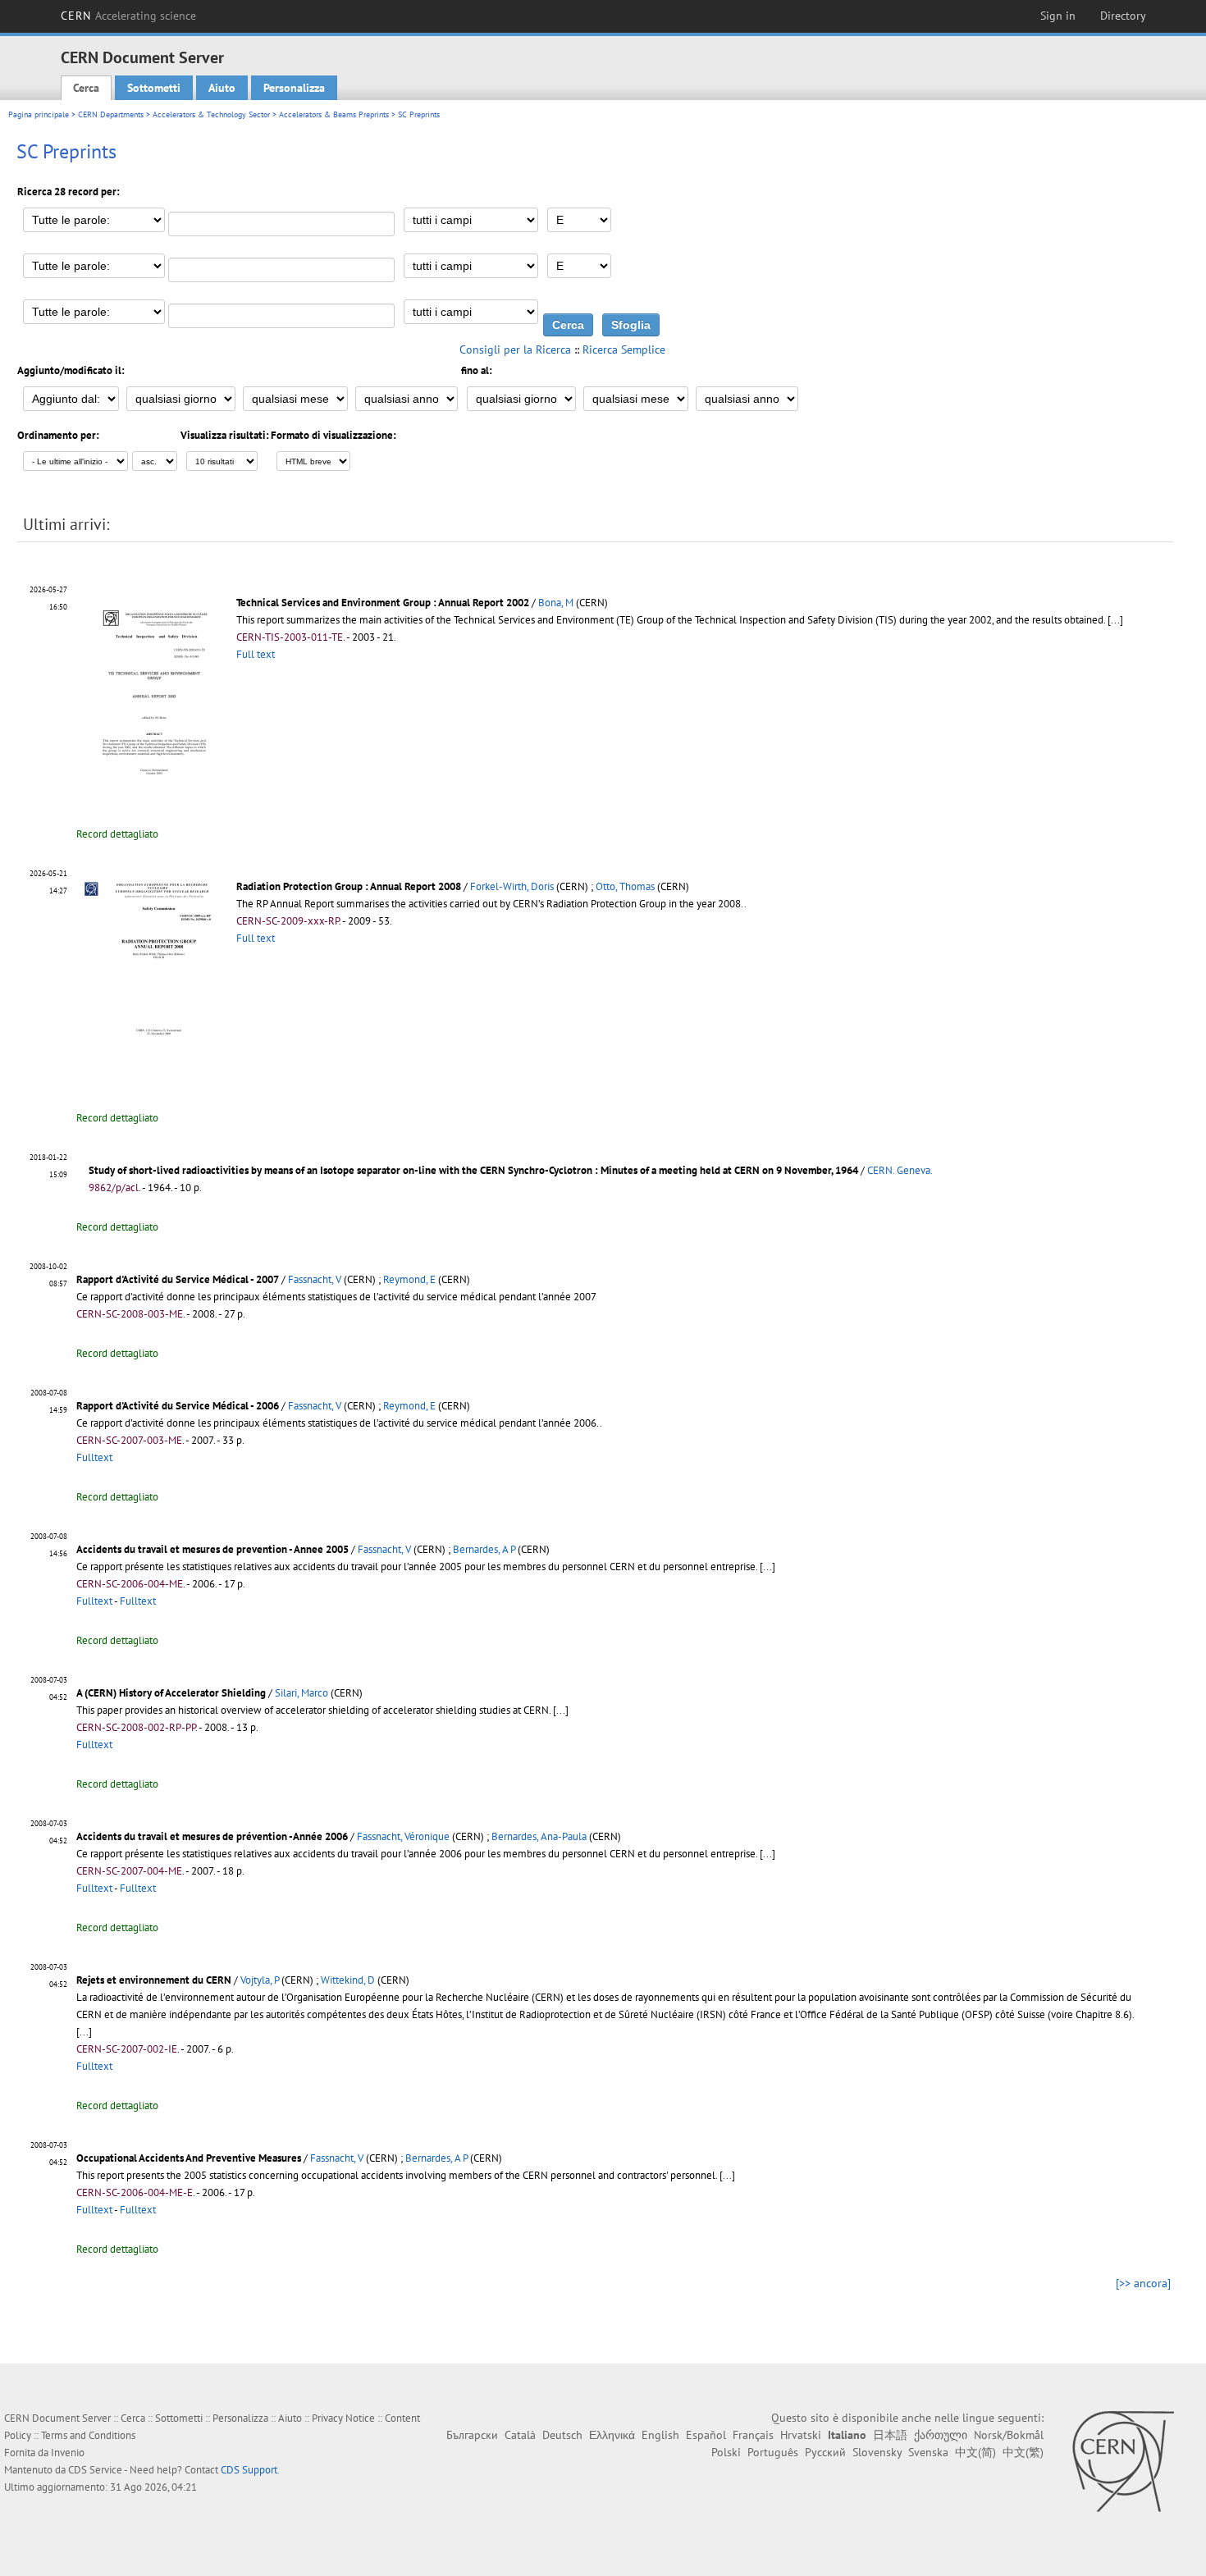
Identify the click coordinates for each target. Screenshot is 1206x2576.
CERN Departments (111, 114)
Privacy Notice (343, 2418)
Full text (256, 654)
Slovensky (877, 2452)
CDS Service (95, 2470)
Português (773, 2452)
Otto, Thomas (625, 886)
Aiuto (222, 88)
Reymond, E (409, 1279)
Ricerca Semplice (624, 349)
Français (753, 2435)
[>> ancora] (1143, 2283)
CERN (129, 16)
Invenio (68, 2453)
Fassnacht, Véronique (403, 1836)
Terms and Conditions (88, 2435)
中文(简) (975, 2452)
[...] (1115, 620)
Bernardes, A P (484, 1549)
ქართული (941, 2435)
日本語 (890, 2435)
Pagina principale (39, 114)
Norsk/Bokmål (1009, 2435)
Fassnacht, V (315, 1279)
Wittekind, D (348, 1980)
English (660, 2435)
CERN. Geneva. (900, 1170)
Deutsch (562, 2435)
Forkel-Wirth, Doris (512, 886)
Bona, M (556, 603)
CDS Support (249, 2470)
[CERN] (1123, 2461)
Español (706, 2435)
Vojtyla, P (260, 1980)
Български (472, 2435)
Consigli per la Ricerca (515, 349)
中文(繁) (1023, 2452)
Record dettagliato (117, 834)
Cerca (86, 88)
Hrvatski (801, 2435)
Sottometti (154, 88)
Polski (726, 2452)
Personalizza (294, 88)
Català (520, 2435)
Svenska (928, 2452)
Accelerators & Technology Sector (211, 114)
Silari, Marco (301, 1693)
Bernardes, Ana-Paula (539, 1836)
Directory (1123, 16)
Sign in (1058, 16)
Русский (825, 2452)
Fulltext (94, 1457)
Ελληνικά (612, 2435)
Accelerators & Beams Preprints (334, 114)
